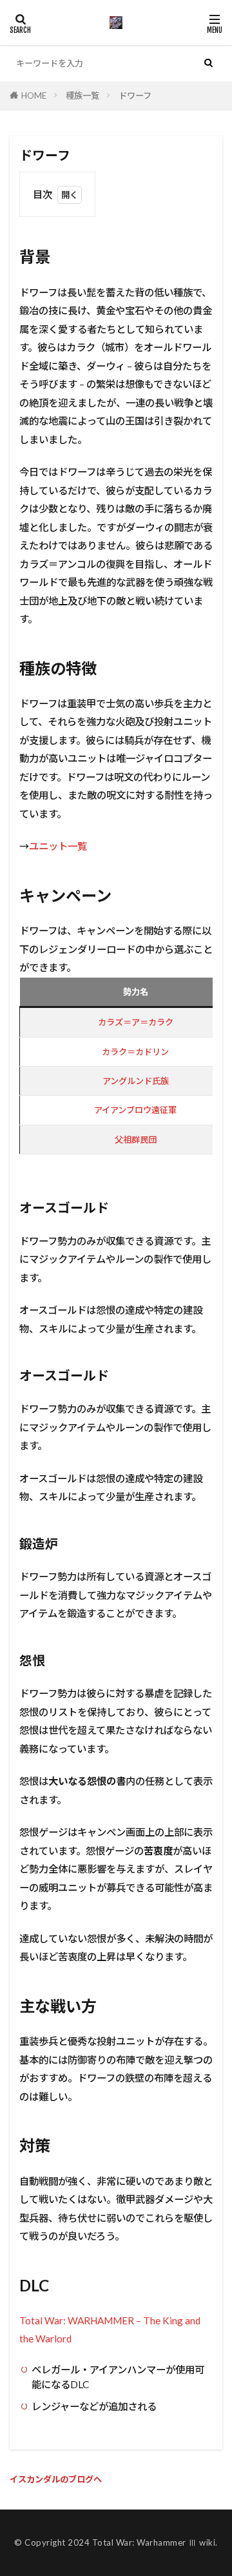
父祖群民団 (136, 1140)
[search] (208, 63)
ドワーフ (135, 96)
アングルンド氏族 (136, 1081)
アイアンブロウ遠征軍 (135, 1110)
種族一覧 (82, 96)
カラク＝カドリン (135, 1052)
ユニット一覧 (58, 846)
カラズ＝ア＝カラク (136, 1022)
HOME (34, 96)
